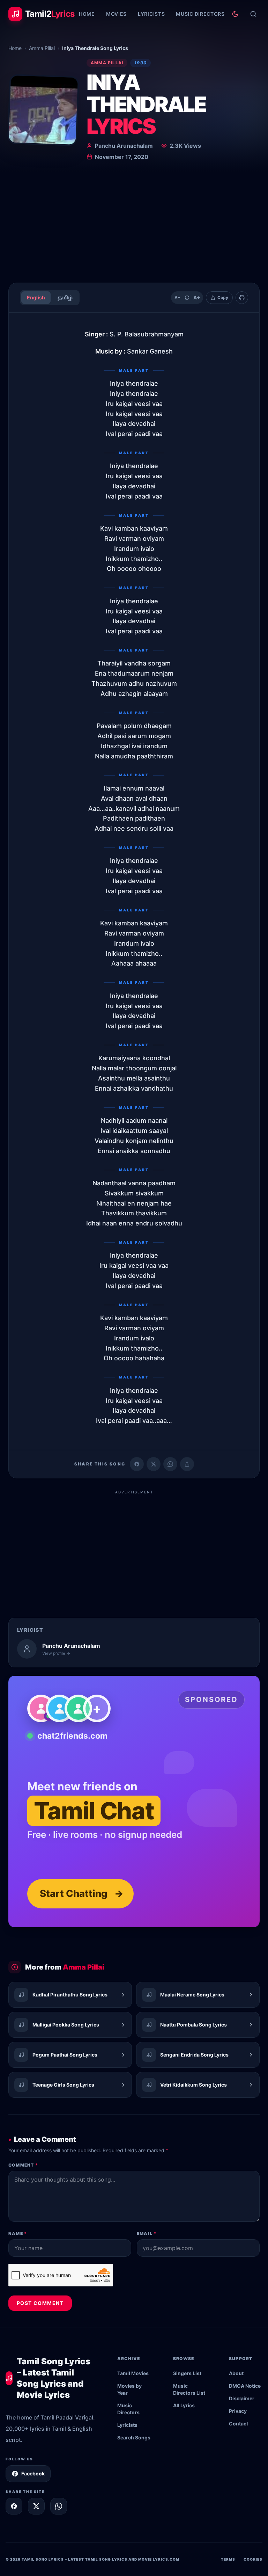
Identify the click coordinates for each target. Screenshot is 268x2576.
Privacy (238, 2411)
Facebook (33, 2473)
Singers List (187, 2373)
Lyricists (151, 14)
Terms (228, 2559)
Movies (116, 14)
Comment (23, 2165)
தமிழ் (65, 297)
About (236, 2373)
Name (18, 2233)
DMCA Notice (245, 2386)
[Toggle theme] (235, 14)
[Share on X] (36, 2506)
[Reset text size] (187, 298)
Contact (239, 2424)
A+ (197, 297)
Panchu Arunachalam (124, 146)
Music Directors (200, 14)
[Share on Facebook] (137, 1464)
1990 (140, 63)
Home (87, 14)
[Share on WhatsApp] (170, 1464)
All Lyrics (184, 2405)
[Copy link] (187, 1464)
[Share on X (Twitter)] (154, 1464)
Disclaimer (242, 2398)
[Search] (253, 14)
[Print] (242, 298)
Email (147, 2233)
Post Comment (40, 2303)
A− (177, 297)
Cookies (253, 2559)
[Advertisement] (134, 225)
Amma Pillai (42, 48)
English (36, 297)
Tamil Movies (133, 2373)
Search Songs (134, 2437)
